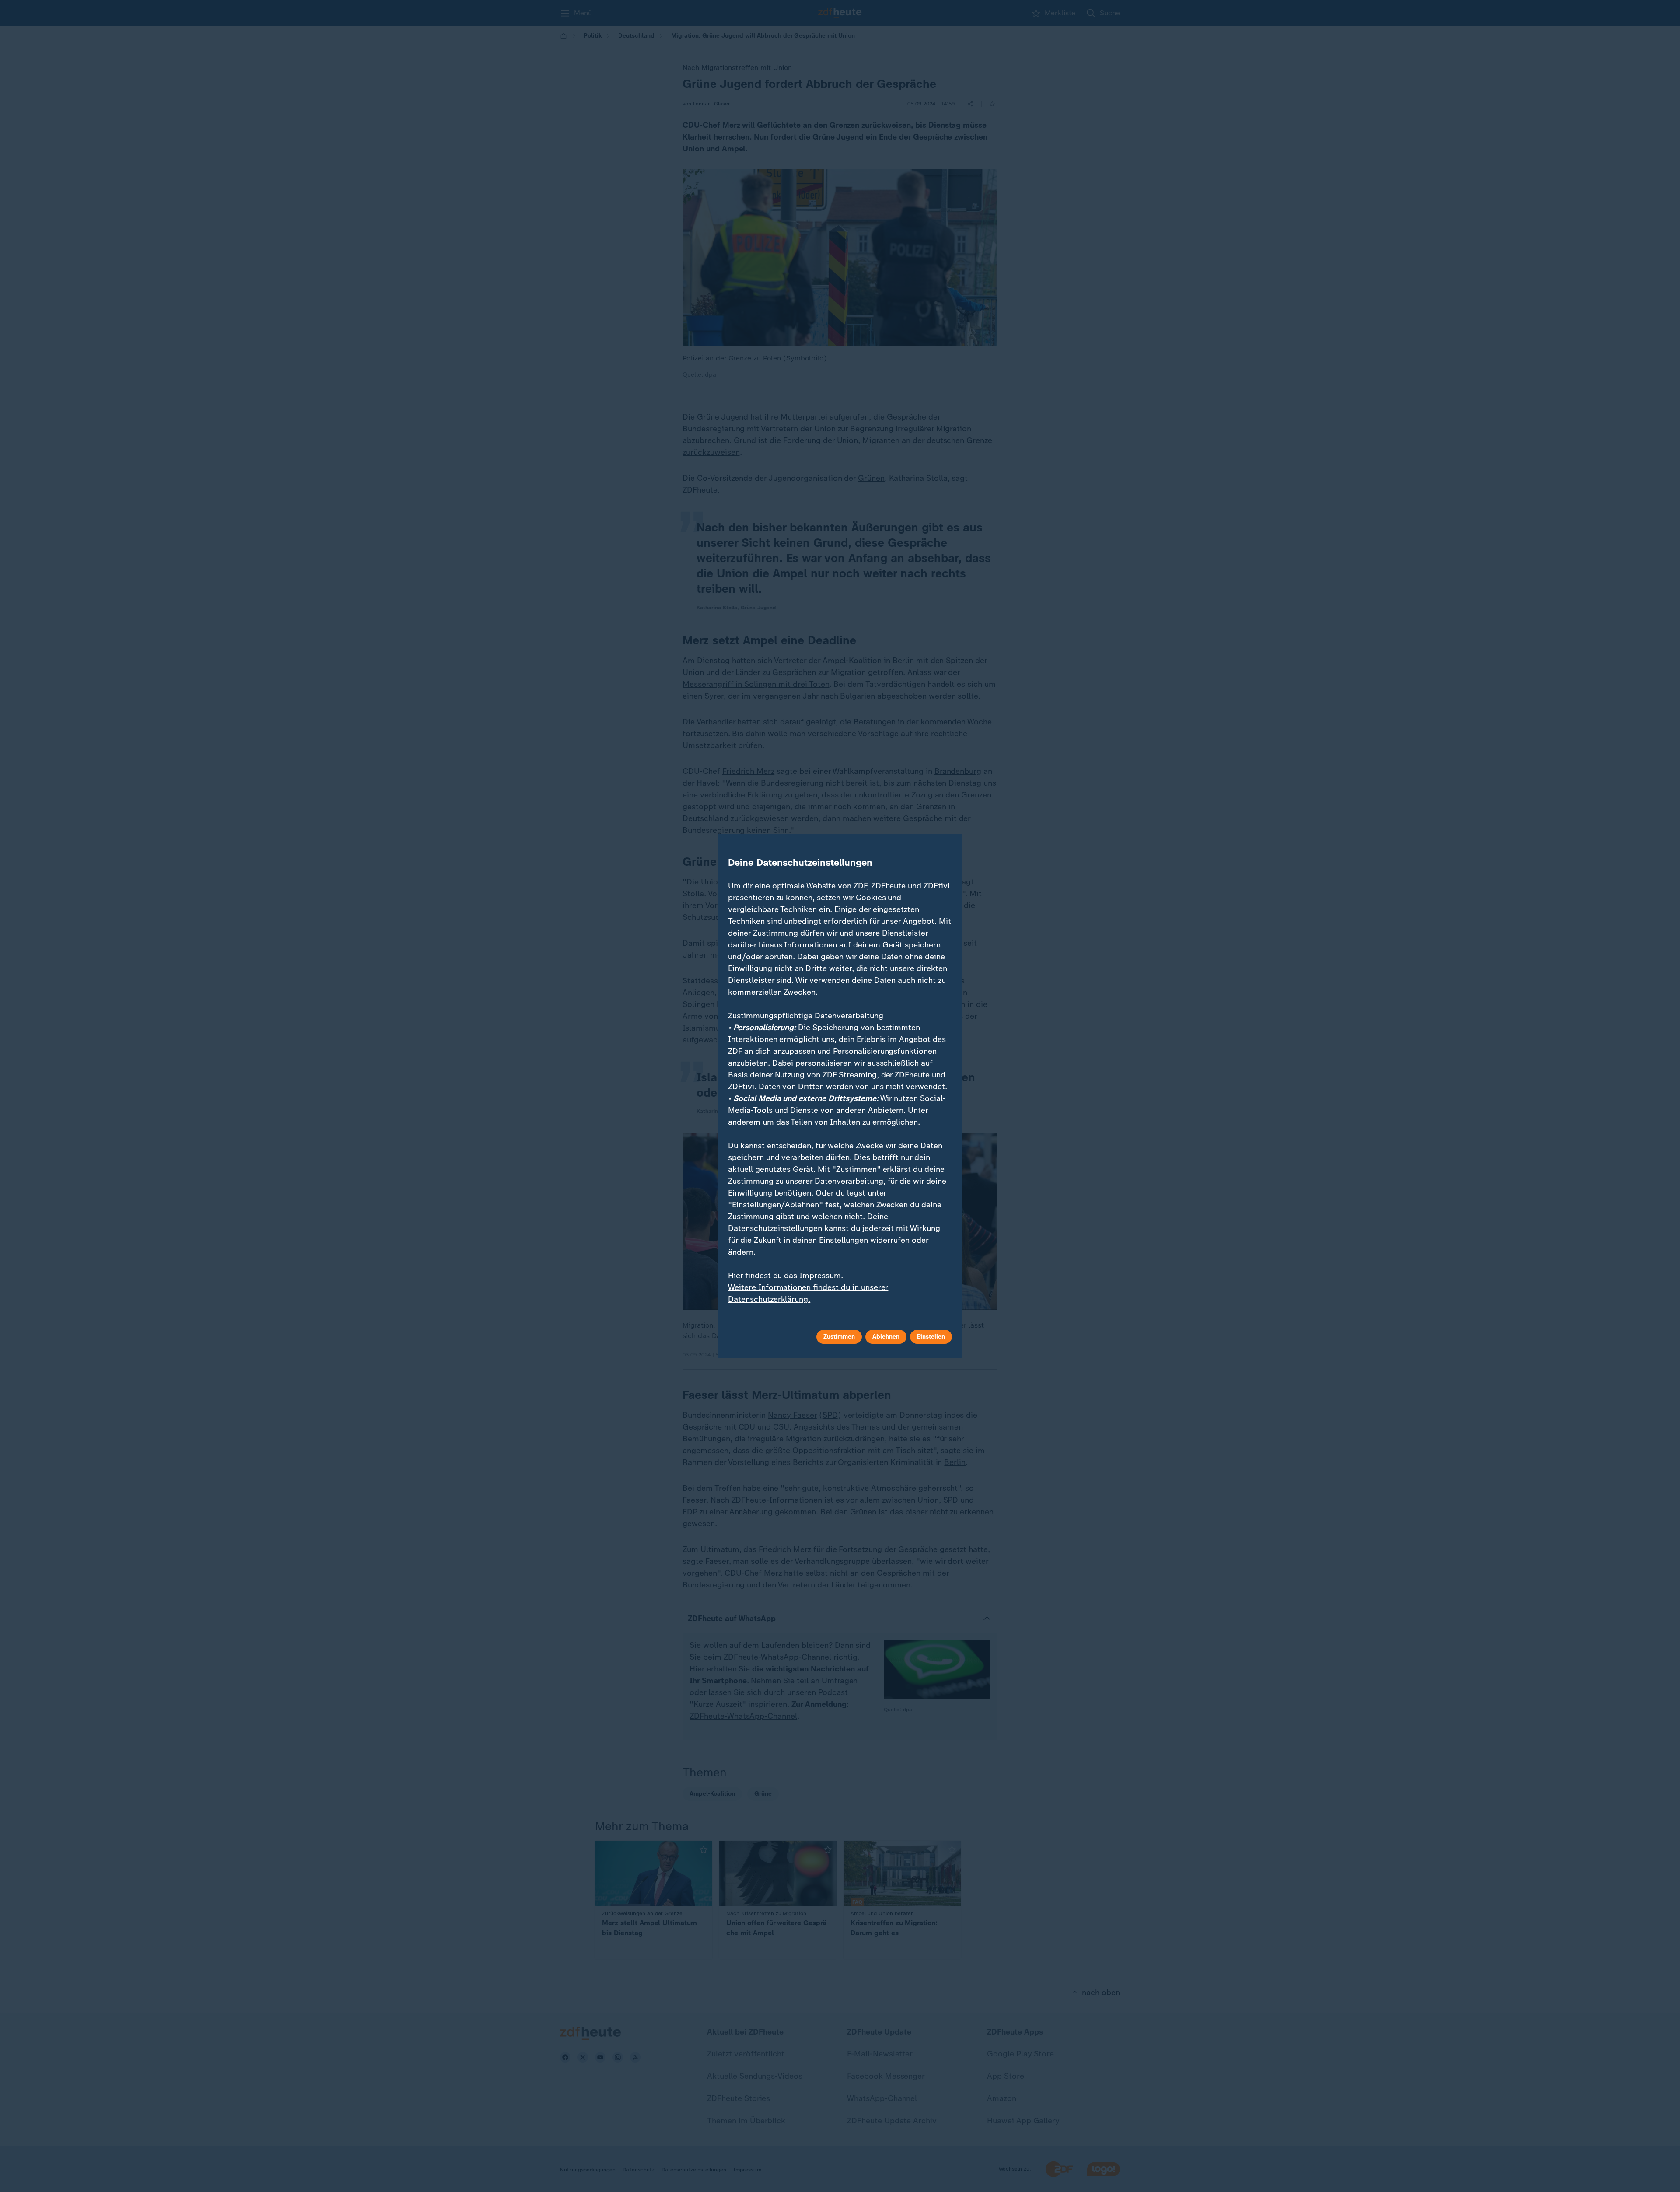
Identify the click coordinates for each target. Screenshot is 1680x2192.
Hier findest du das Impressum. (786, 1276)
